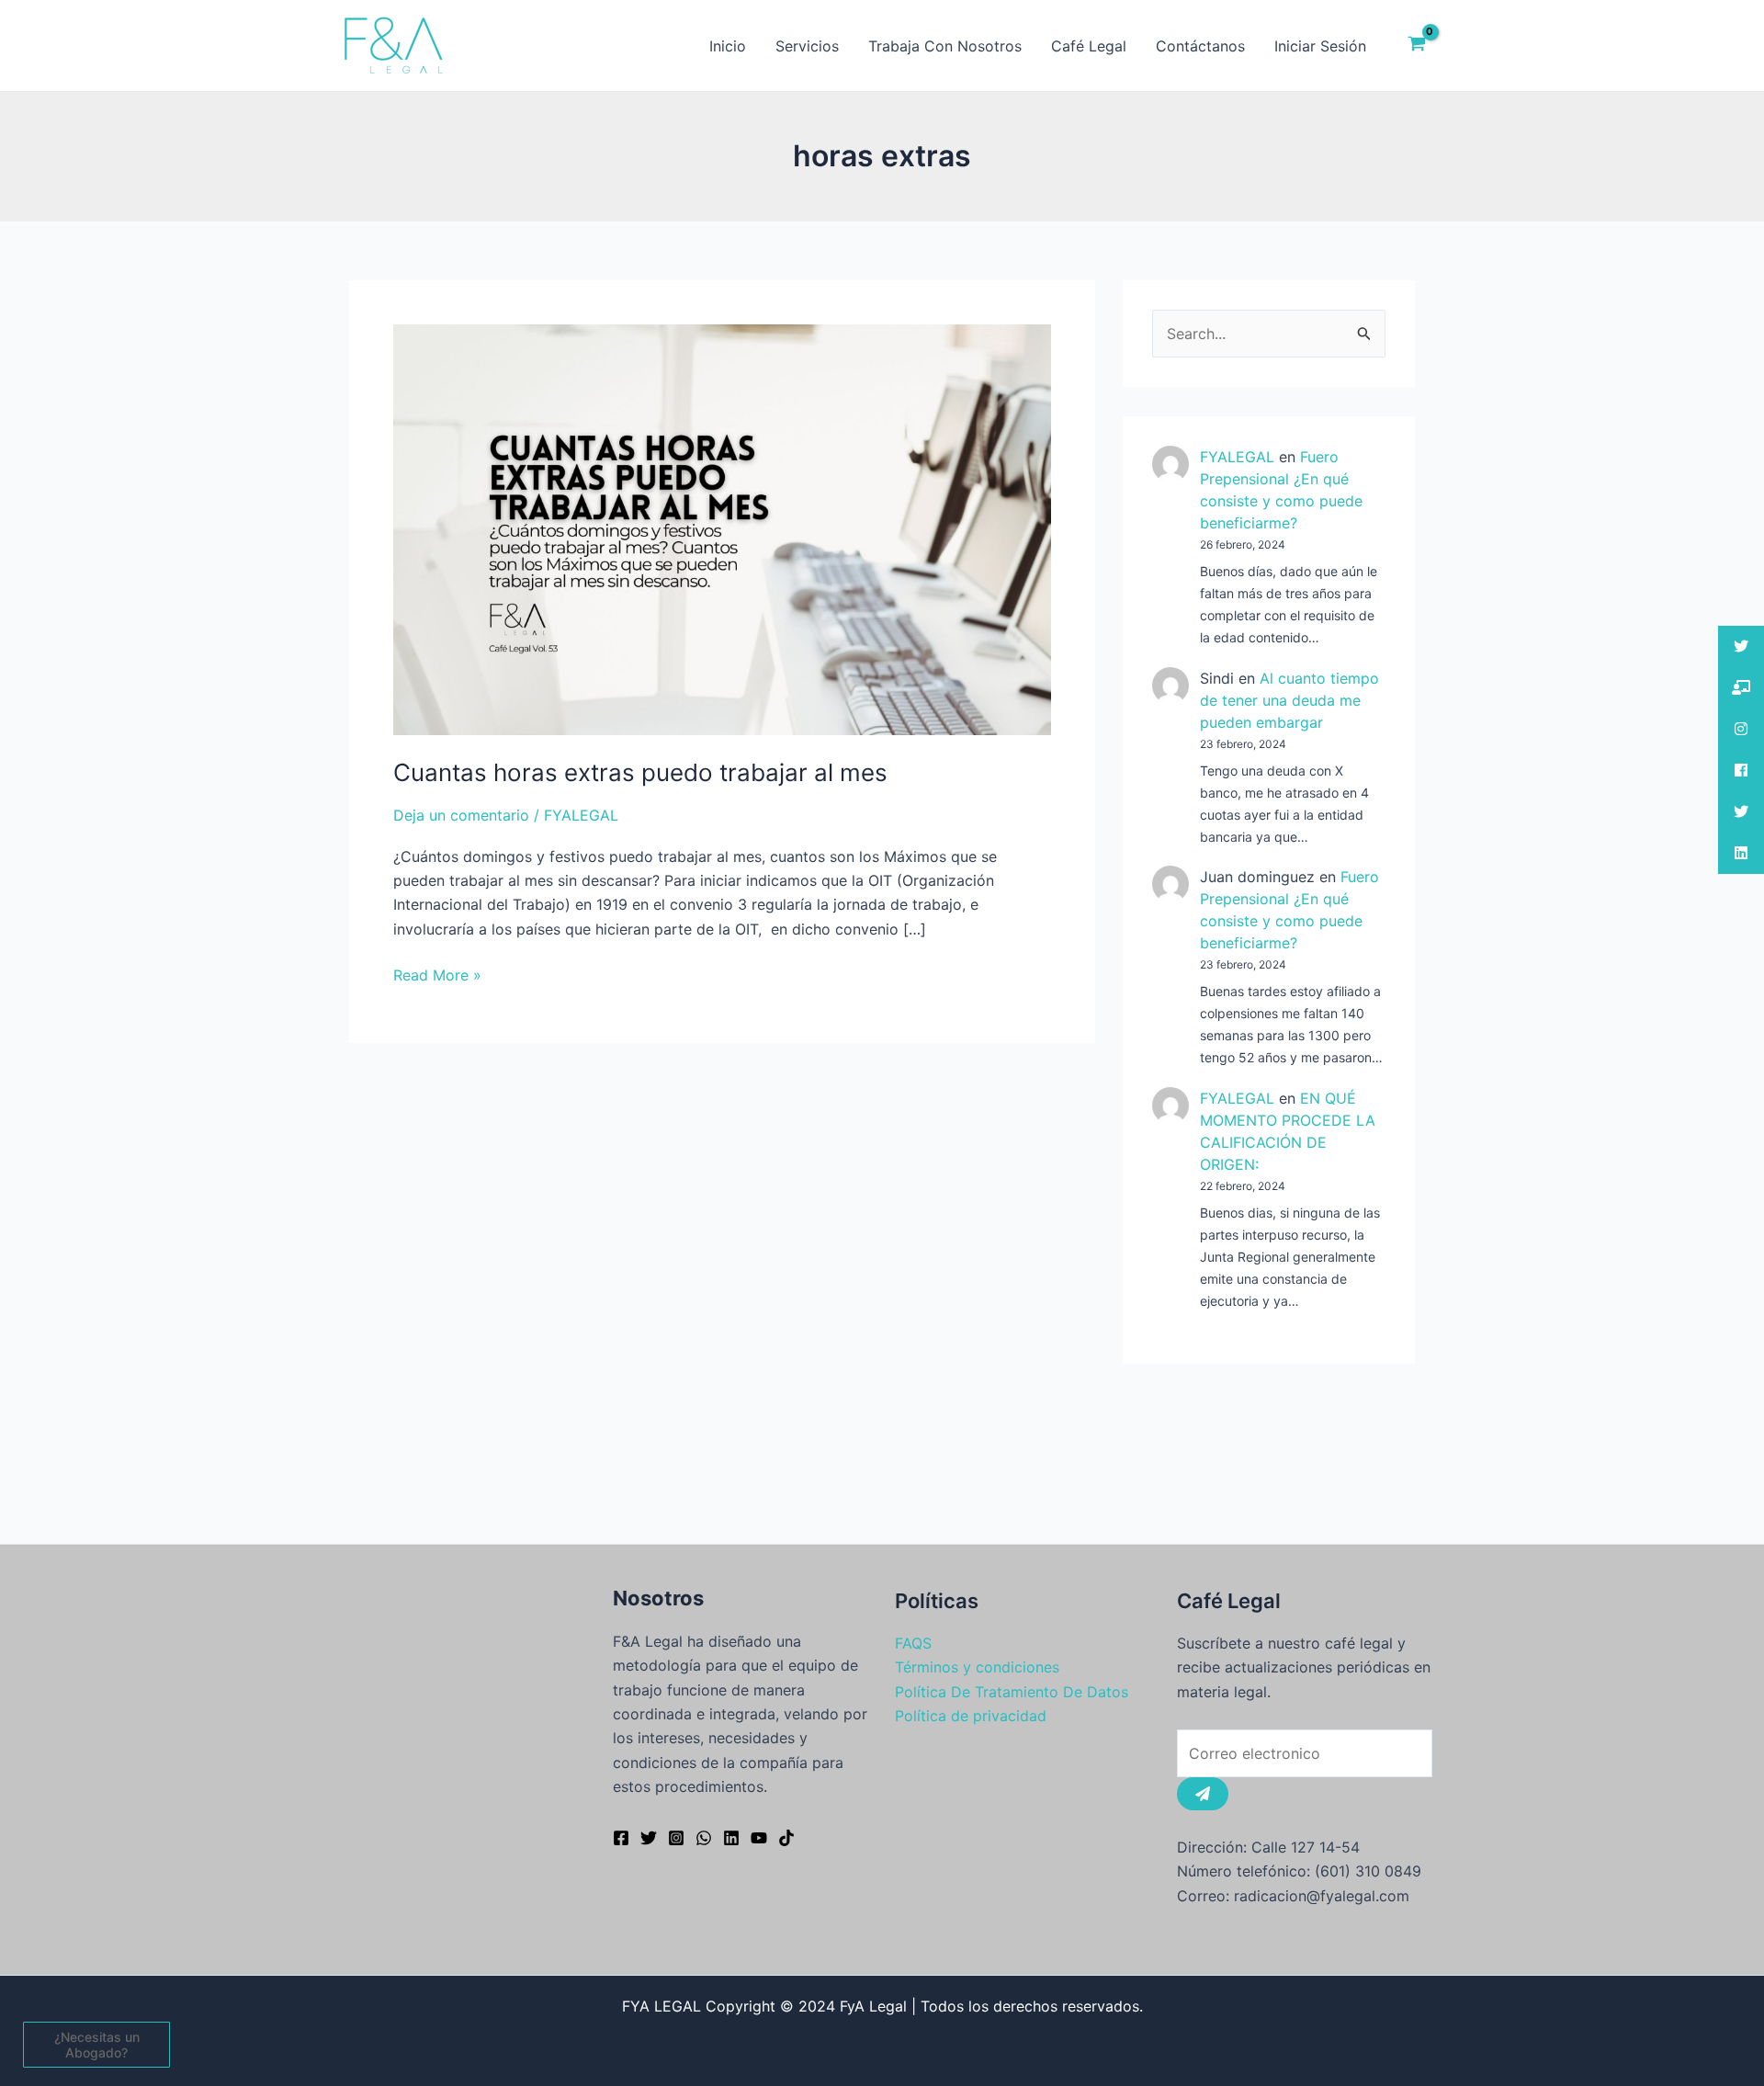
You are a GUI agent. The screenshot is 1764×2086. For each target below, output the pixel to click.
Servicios (807, 46)
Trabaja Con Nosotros (945, 46)
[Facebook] (621, 1838)
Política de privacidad (971, 1716)
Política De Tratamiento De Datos (1012, 1692)
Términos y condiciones (977, 1667)
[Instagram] (676, 1838)
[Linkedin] (731, 1838)
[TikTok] (786, 1838)
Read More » (437, 974)
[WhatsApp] (704, 1838)
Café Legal (1089, 46)
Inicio (728, 46)
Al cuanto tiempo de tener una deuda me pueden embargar (1289, 700)
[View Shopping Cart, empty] (1416, 46)
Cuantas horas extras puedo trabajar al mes (640, 772)
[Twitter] (649, 1838)
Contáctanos (1200, 46)
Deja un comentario (461, 815)
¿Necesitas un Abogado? (97, 2045)
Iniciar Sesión (1320, 46)
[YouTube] (759, 1838)
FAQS (913, 1643)
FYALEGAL (1237, 457)
